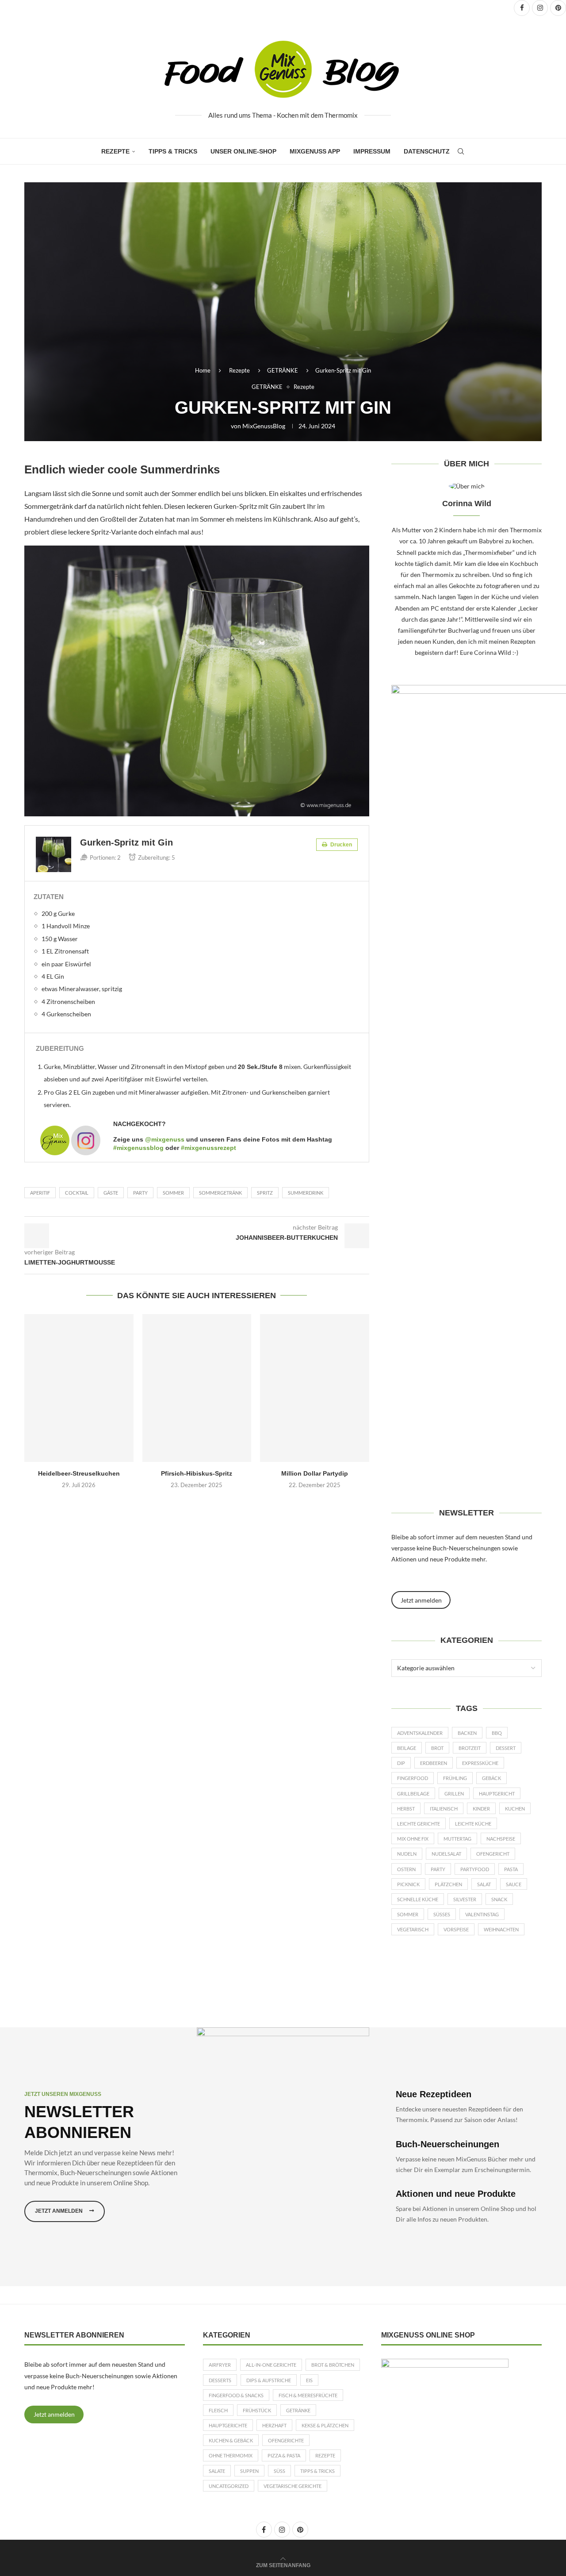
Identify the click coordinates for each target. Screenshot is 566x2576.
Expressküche (480, 1763)
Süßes (442, 1914)
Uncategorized (229, 2486)
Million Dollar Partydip (315, 1473)
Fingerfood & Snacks (236, 2395)
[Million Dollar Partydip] (315, 1388)
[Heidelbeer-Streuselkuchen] (79, 1388)
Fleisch (218, 2410)
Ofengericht (493, 1854)
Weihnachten (501, 1929)
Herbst (406, 1809)
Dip (401, 1763)
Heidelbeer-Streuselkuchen (79, 1473)
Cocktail (77, 1193)
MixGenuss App (315, 151)
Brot (437, 1748)
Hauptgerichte (228, 2425)
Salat (484, 1884)
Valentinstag (482, 1914)
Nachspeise (501, 1839)
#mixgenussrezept (208, 1148)
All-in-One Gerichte (271, 2365)
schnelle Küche (418, 1899)
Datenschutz (427, 151)
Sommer (173, 1193)
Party (140, 1193)
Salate (217, 2471)
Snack (499, 1899)
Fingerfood (413, 1778)
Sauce (514, 1884)
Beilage (407, 1748)
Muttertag (457, 1839)
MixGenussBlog (264, 426)
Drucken (340, 845)
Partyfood (475, 1869)
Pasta (511, 1869)
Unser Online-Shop (243, 151)
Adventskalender (420, 1733)
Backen (467, 1733)
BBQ (497, 1733)
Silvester (465, 1899)
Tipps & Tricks (173, 151)
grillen (454, 1794)
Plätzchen (448, 1884)
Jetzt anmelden (54, 2414)
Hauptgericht (497, 1794)
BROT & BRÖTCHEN (333, 2365)
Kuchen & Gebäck (231, 2440)
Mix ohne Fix (413, 1839)
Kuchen (515, 1809)
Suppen (249, 2471)
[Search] (461, 151)
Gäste (111, 1193)
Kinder (481, 1809)
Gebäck (491, 1778)
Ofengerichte (286, 2440)
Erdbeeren (434, 1763)
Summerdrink (306, 1193)
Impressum (372, 151)
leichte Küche (473, 1824)
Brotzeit (470, 1748)
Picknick (408, 1884)
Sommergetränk (220, 1193)
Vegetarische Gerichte (293, 2486)
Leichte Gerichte (419, 1824)
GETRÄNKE (283, 370)
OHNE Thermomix (231, 2455)
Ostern (406, 1869)
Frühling (455, 1778)
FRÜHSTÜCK (257, 2410)
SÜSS (279, 2471)
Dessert (506, 1748)
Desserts (220, 2380)
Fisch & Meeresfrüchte (308, 2395)
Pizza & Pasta (284, 2455)
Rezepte (115, 151)
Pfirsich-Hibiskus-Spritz (197, 1473)
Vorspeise (456, 1929)
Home (203, 370)
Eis (309, 2380)
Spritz (265, 1193)
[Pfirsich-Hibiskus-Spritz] (197, 1388)
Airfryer (220, 2365)
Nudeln (407, 1854)
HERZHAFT (274, 2425)
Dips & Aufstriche (269, 2380)
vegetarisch (413, 1929)
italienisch (444, 1809)
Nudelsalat (446, 1854)
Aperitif (40, 1193)
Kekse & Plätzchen (325, 2425)
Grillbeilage (413, 1794)
